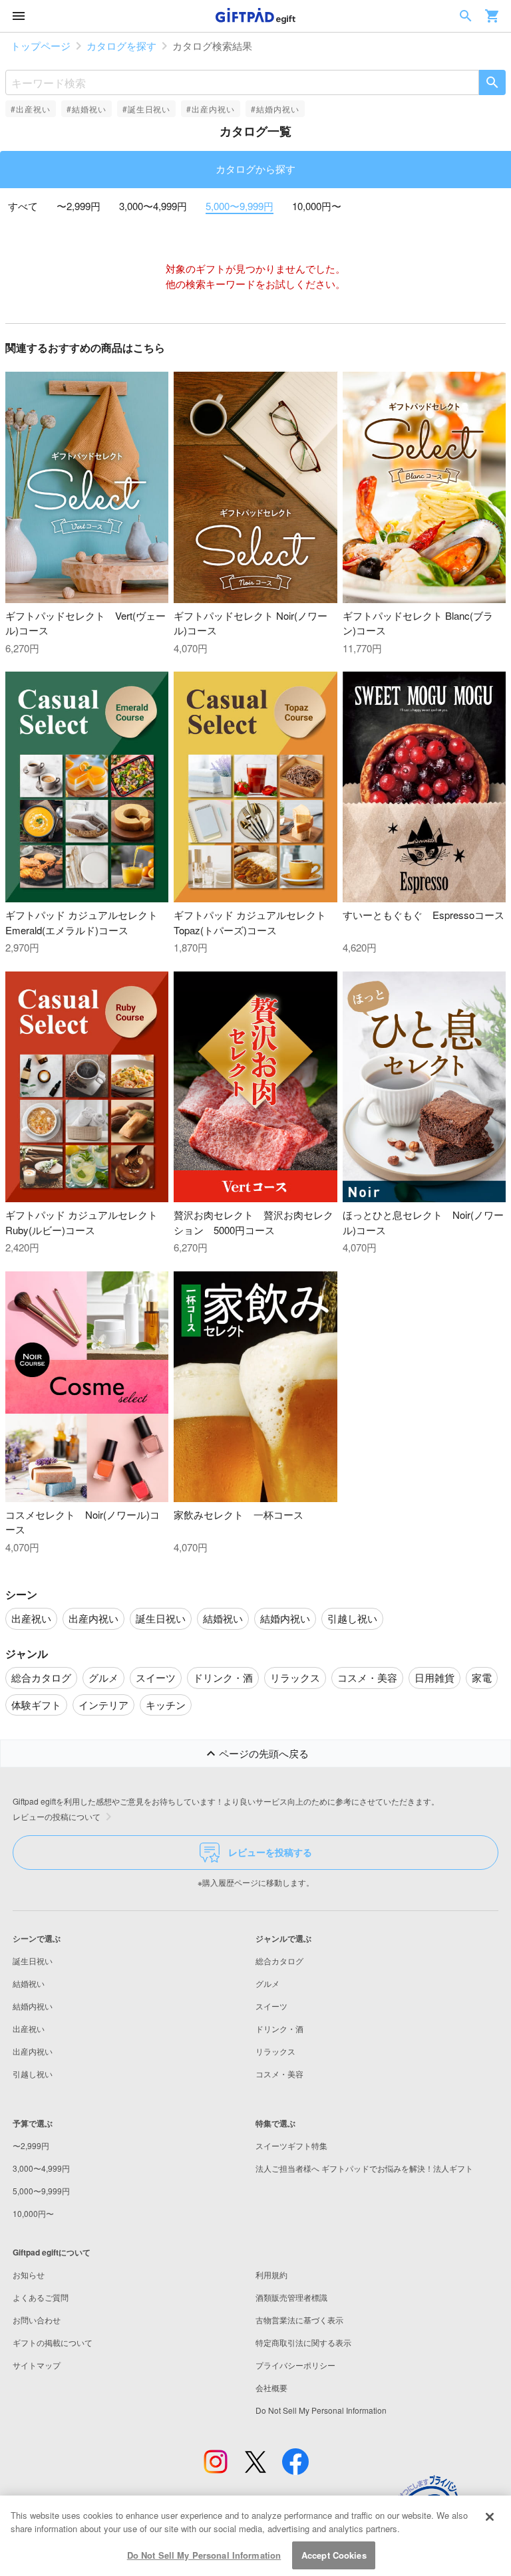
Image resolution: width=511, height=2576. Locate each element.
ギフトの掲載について (53, 2342)
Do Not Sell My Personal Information (204, 2555)
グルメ (267, 1983)
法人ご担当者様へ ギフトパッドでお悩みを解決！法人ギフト (364, 2168)
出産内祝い (33, 2051)
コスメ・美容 (279, 2074)
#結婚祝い (86, 109)
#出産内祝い (211, 109)
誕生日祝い (33, 1961)
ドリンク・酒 (279, 2028)
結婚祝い (29, 1983)
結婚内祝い (33, 2006)
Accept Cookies (334, 2555)
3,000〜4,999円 (153, 206)
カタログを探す (121, 46)
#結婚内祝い (275, 109)
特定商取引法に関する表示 (303, 2342)
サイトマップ (37, 2365)
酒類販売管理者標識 (291, 2297)
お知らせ (29, 2274)
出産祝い (29, 2028)
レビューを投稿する (270, 1852)
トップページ (41, 46)
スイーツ (271, 2006)
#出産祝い (31, 109)
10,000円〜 (317, 206)
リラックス (275, 2051)
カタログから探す (255, 169)
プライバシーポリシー (295, 2365)
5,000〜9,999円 (240, 206)
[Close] (490, 2517)
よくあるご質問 (41, 2297)
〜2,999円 (79, 206)
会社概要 (271, 2387)
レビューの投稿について (57, 1816)
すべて (23, 206)
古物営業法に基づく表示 (299, 2320)
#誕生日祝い (147, 109)
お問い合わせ (37, 2320)
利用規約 (271, 2274)
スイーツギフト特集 (291, 2145)
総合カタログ (279, 1961)
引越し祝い (33, 2074)
